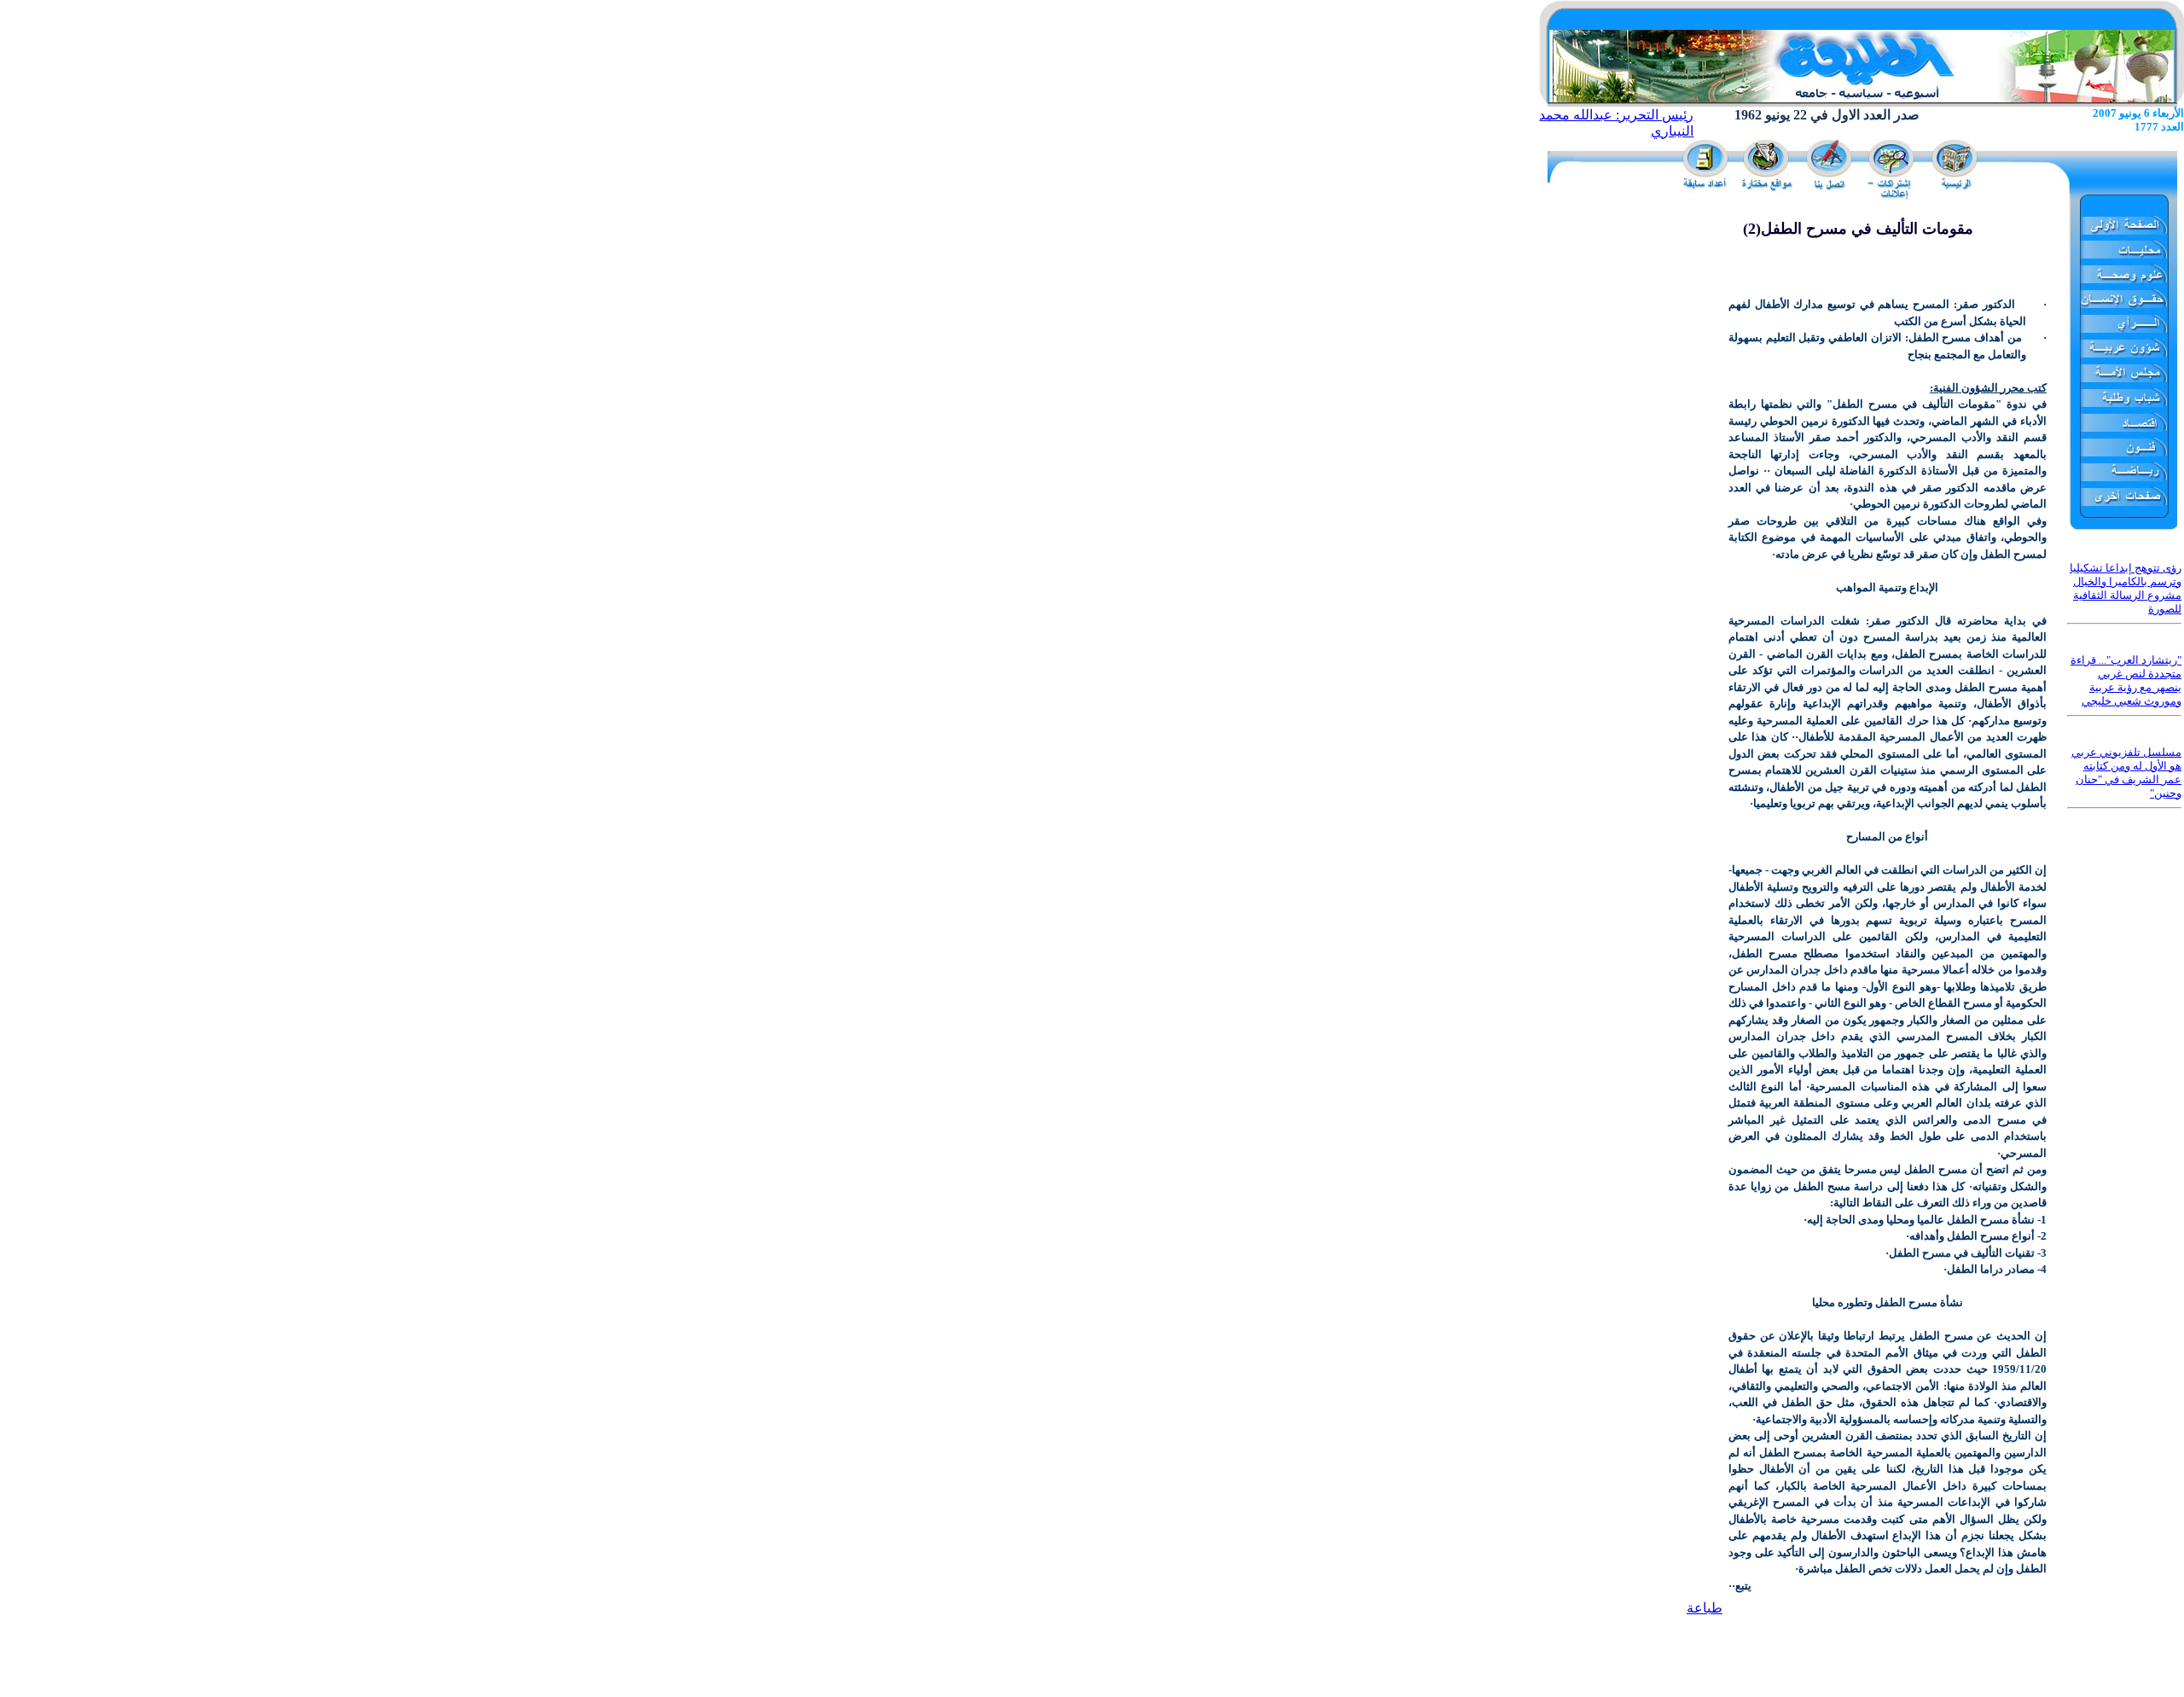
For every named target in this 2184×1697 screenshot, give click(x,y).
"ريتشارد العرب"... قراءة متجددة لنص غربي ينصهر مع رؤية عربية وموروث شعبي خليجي (2126, 680)
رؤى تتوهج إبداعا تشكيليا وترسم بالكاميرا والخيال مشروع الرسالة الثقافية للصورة (2126, 588)
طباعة (1705, 1608)
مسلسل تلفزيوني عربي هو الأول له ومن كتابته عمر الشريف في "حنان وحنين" (2126, 773)
